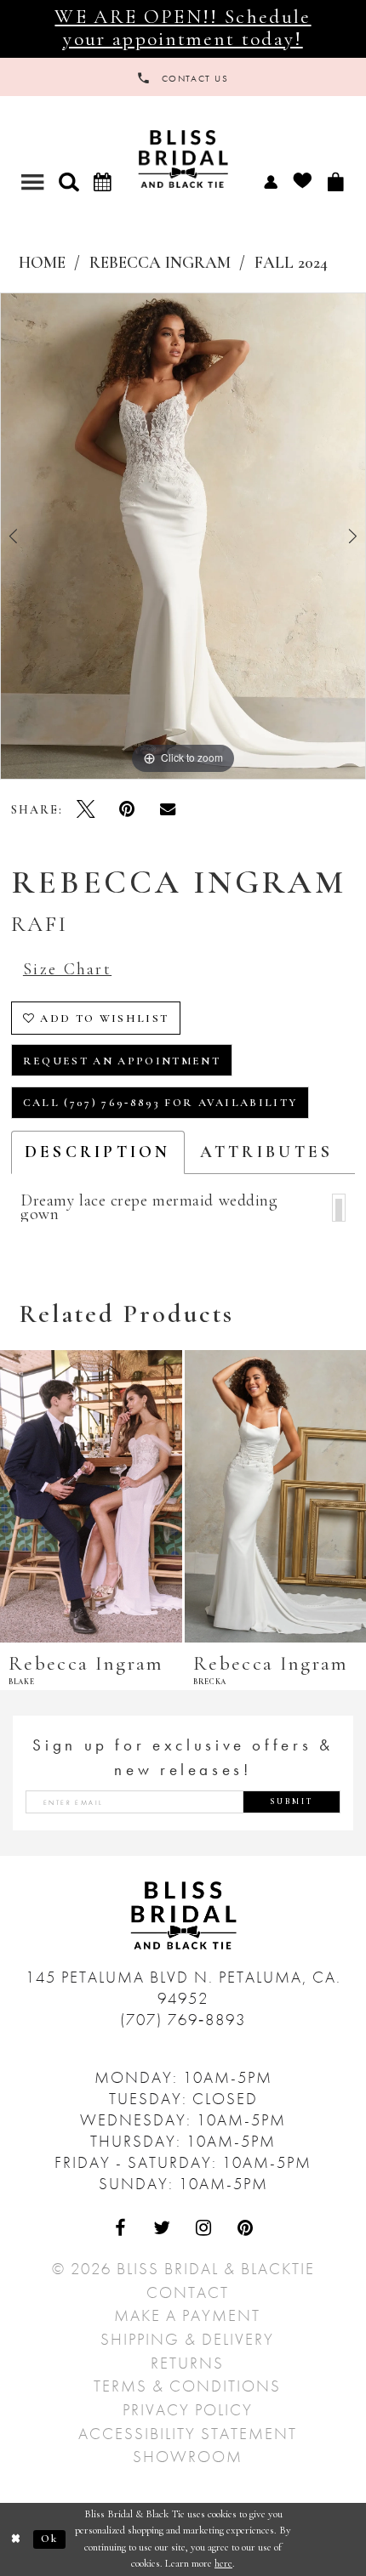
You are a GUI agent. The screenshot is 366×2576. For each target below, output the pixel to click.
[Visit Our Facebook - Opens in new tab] (120, 2228)
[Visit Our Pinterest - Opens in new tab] (246, 2228)
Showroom (188, 2457)
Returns (187, 2363)
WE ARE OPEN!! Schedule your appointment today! (183, 28)
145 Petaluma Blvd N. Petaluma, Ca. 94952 (183, 1988)
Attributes (267, 1152)
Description (98, 1152)
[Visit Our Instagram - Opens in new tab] (204, 2228)
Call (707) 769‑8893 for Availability (160, 1103)
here (223, 2563)
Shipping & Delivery (187, 2339)
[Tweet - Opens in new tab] (86, 809)
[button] (69, 182)
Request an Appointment (122, 1061)
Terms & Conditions (187, 2386)
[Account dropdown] (270, 181)
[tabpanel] (183, 536)
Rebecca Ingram (160, 263)
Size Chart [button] (67, 969)
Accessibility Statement (188, 2434)
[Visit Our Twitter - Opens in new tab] (162, 2228)
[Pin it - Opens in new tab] (127, 809)
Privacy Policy (188, 2410)
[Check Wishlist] (302, 181)
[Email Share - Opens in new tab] (168, 809)
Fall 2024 (291, 263)
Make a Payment (187, 2315)
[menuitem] (270, 181)
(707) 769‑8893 (183, 2020)
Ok (50, 2539)
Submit (292, 1801)
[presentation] (91, 1496)
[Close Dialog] (17, 2539)
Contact (188, 2292)
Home (42, 263)
